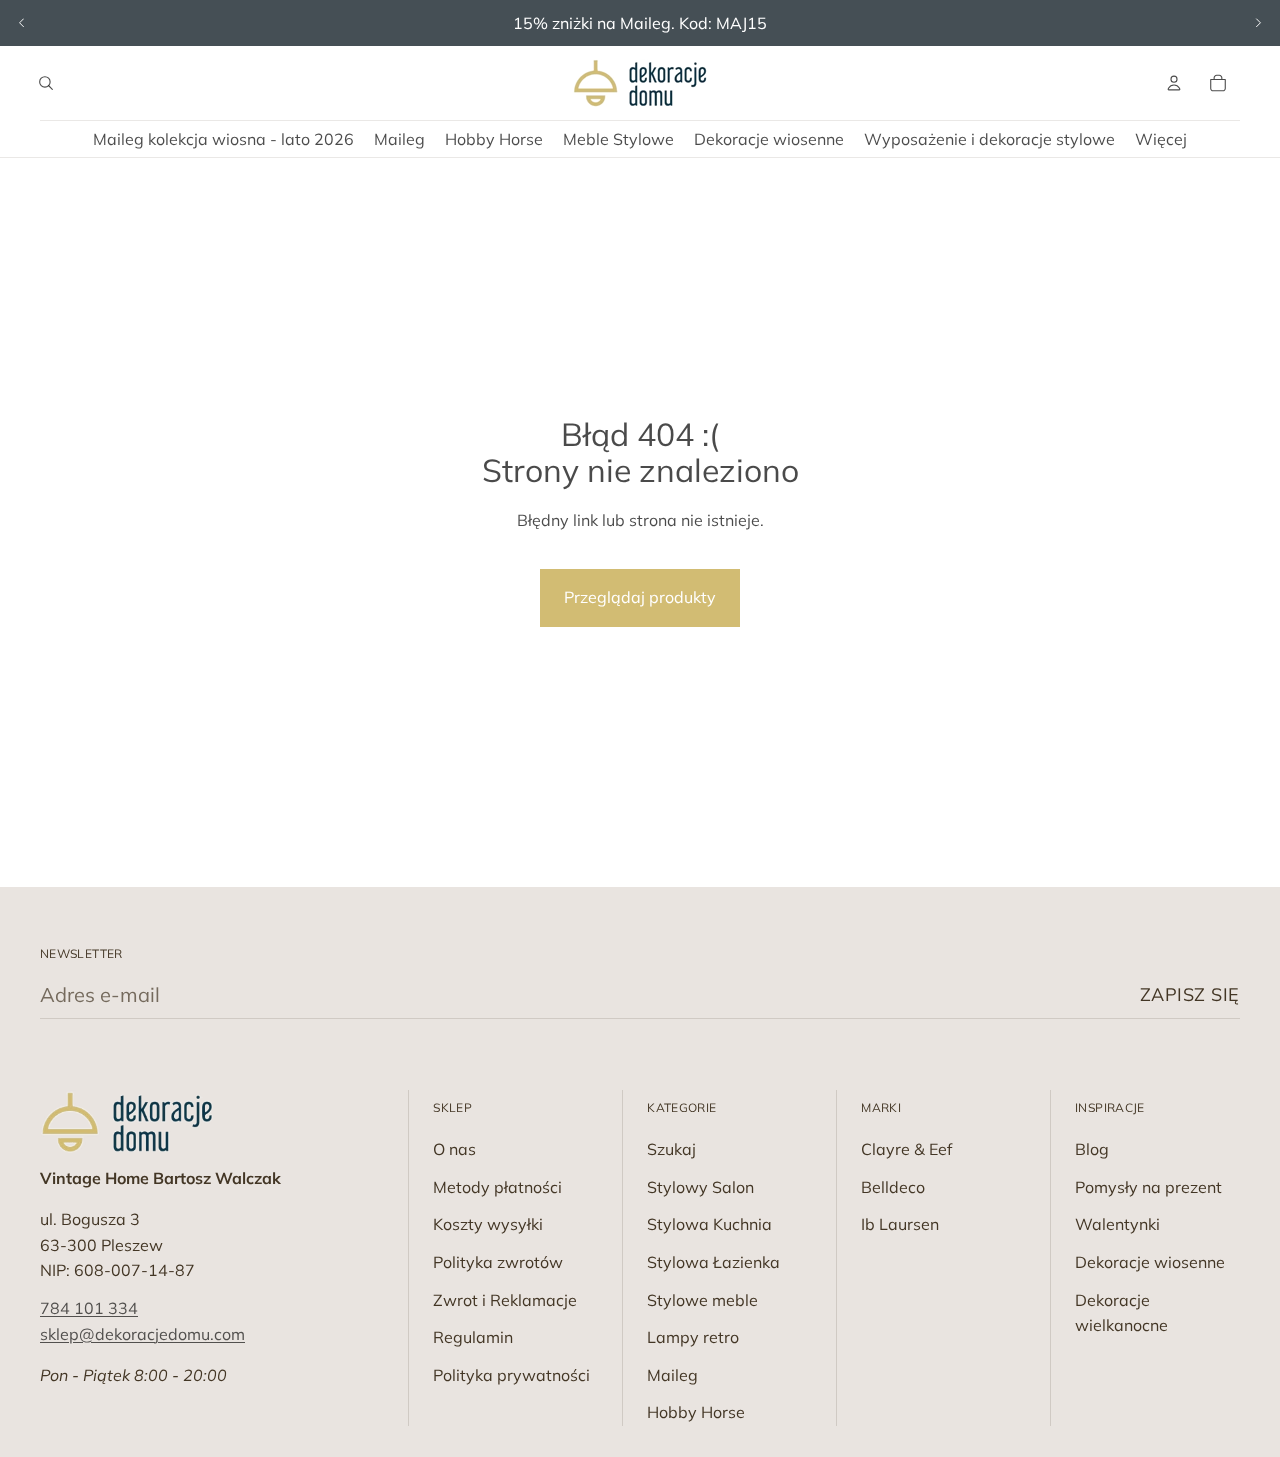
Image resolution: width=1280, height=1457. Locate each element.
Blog (1092, 1149)
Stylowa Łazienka (713, 1262)
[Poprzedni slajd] (22, 23)
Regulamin (473, 1337)
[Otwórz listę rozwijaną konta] (1174, 83)
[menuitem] (1161, 139)
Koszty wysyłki (488, 1224)
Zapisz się (1190, 994)
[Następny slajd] (1258, 23)
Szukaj (671, 1149)
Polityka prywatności (511, 1375)
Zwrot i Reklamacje (505, 1300)
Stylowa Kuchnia (709, 1224)
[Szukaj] (46, 83)
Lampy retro (693, 1337)
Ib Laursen (900, 1224)
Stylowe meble (702, 1300)
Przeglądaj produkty (640, 597)
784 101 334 (89, 1308)
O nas (454, 1149)
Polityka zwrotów (498, 1262)
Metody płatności (497, 1187)
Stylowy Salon (700, 1187)
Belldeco (893, 1187)
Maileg (672, 1375)
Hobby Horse (696, 1412)
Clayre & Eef (906, 1149)
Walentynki (1117, 1224)
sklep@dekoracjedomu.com (142, 1334)
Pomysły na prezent (1148, 1187)
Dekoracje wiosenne (1150, 1262)
